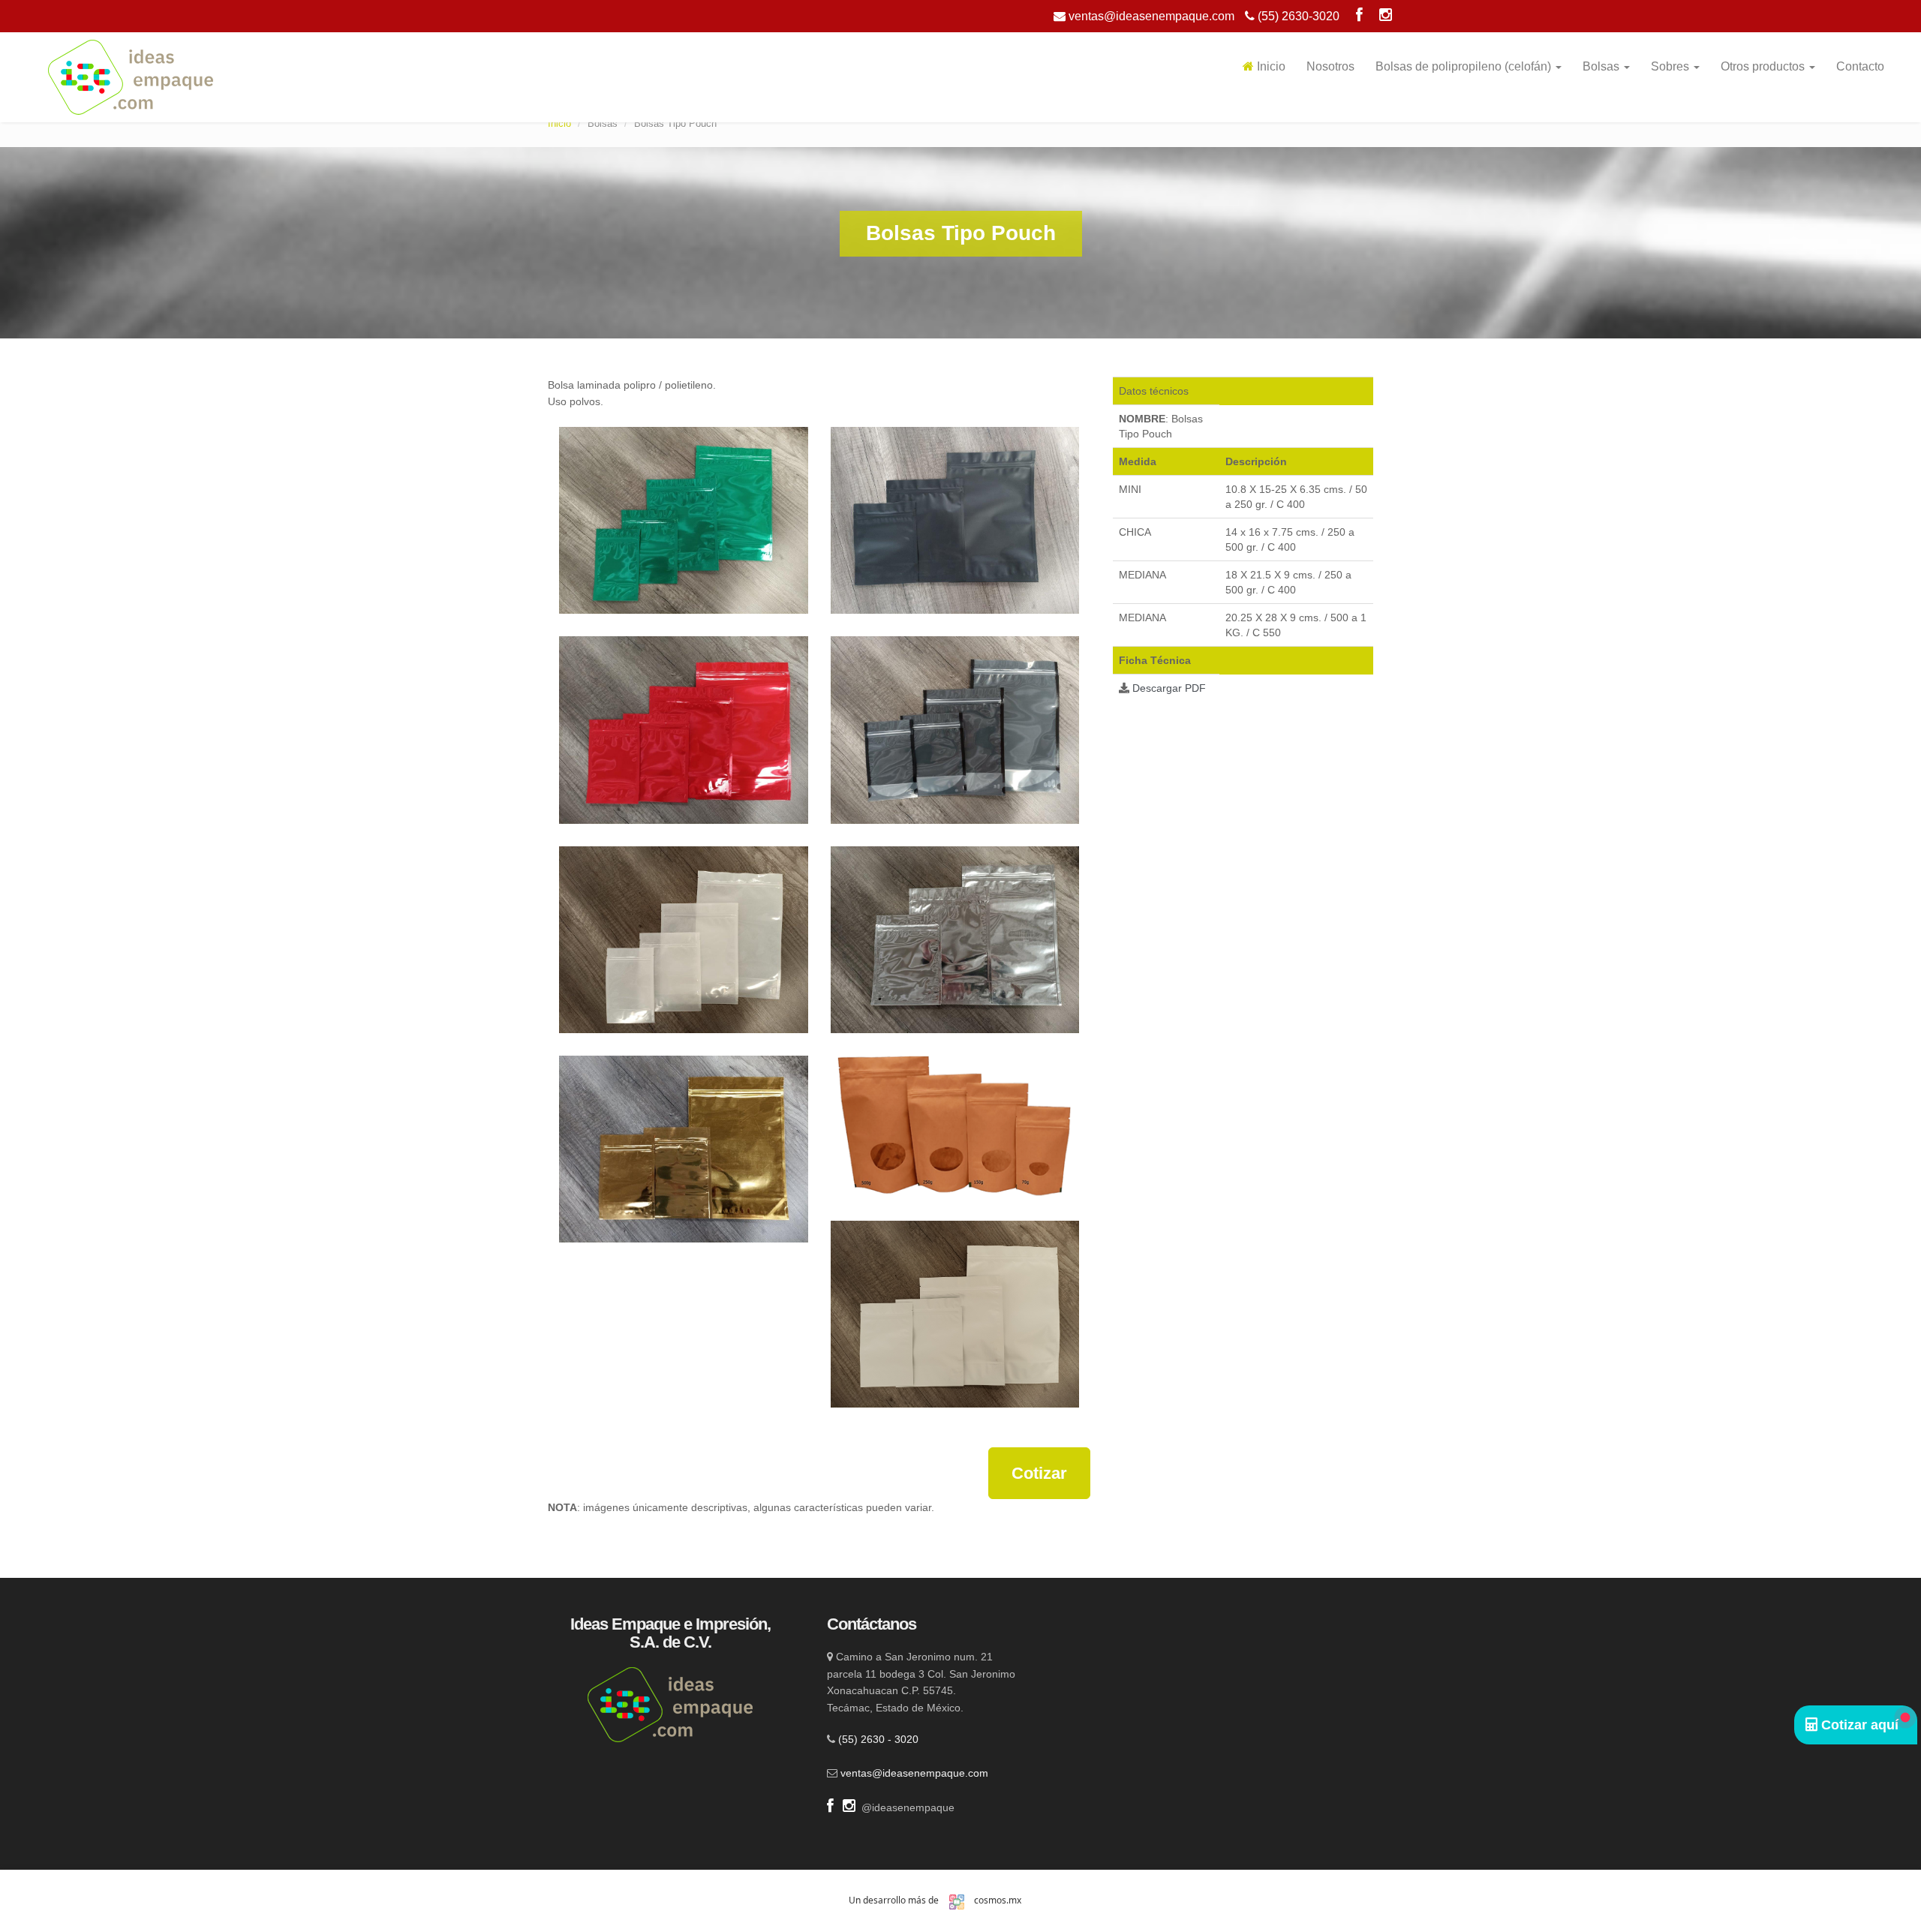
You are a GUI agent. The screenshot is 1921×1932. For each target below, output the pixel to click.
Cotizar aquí (1858, 1725)
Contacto (1860, 66)
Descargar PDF (1169, 688)
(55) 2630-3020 (1297, 16)
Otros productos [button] (1764, 66)
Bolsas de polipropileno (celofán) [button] (1465, 66)
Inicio (1270, 66)
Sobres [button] (1671, 66)
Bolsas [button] (1602, 66)
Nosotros (1330, 66)
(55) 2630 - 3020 (878, 1739)
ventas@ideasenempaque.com (1150, 16)
